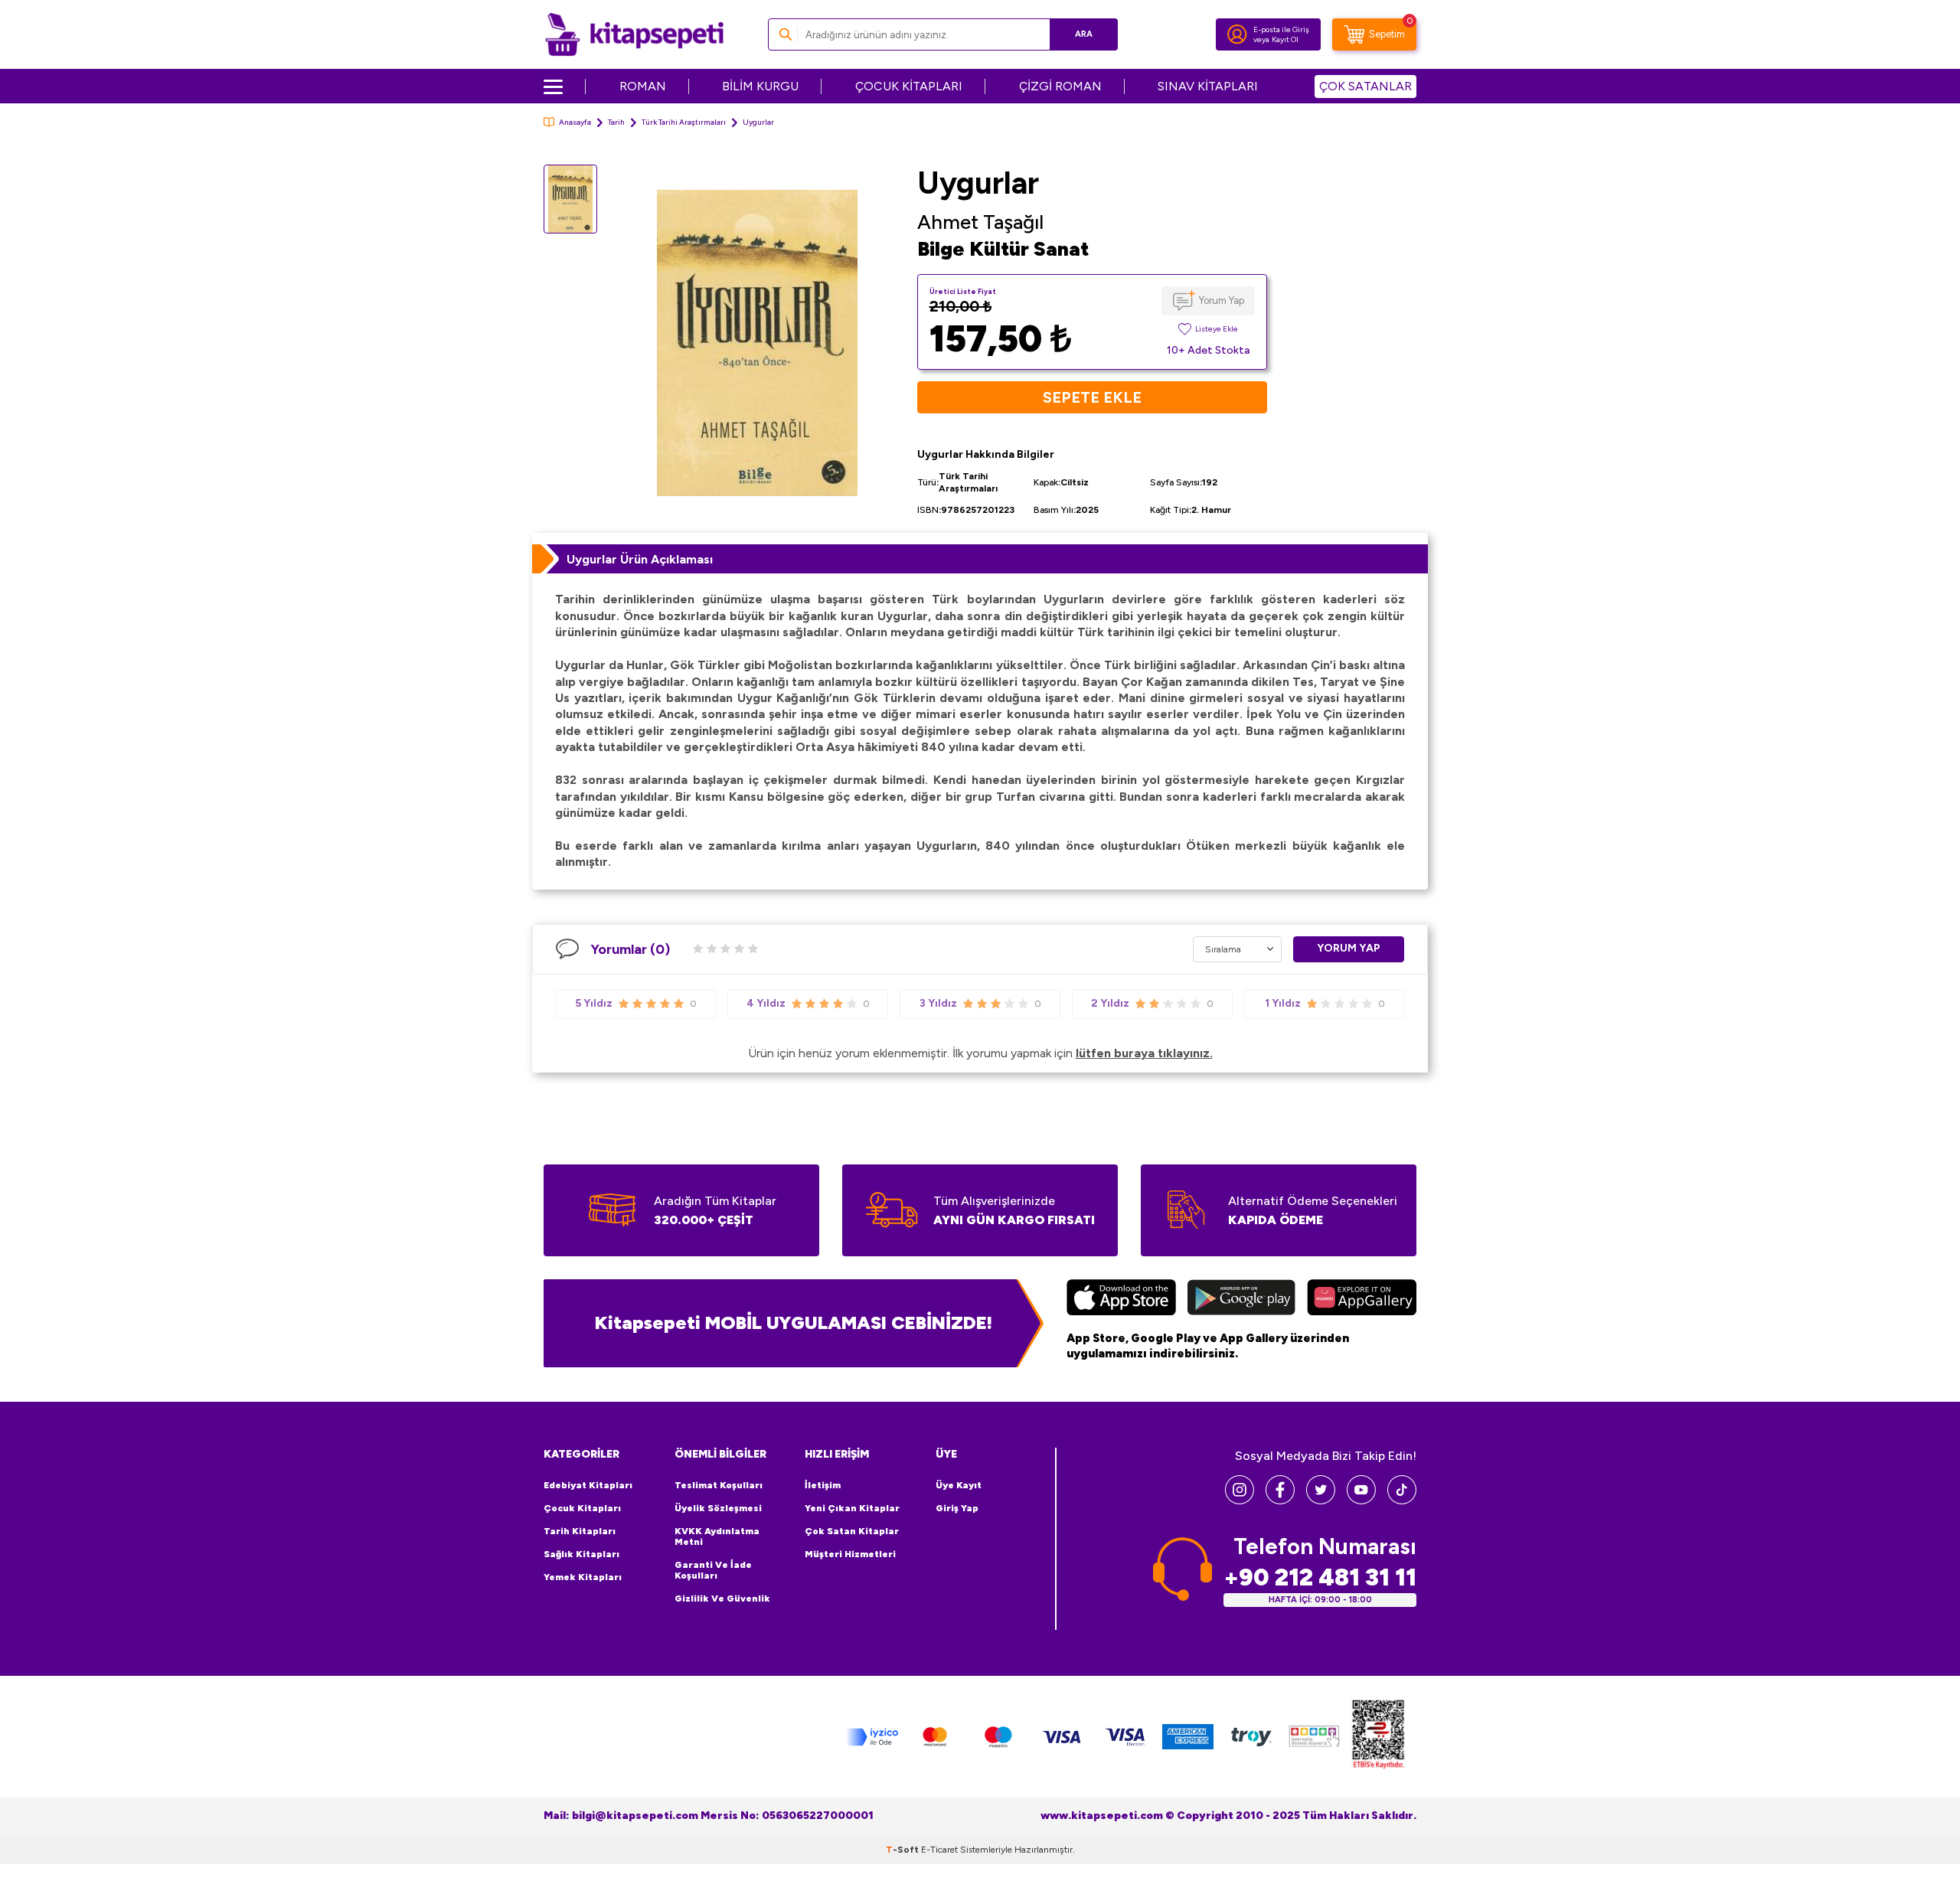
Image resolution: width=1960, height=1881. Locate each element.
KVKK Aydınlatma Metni (717, 1536)
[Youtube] (1361, 1500)
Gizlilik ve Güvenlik (722, 1599)
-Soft (903, 1850)
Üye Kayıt (959, 1485)
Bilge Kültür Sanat (1003, 249)
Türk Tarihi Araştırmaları (684, 122)
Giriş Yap (957, 1508)
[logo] (634, 34)
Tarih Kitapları (580, 1531)
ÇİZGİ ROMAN (1060, 86)
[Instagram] (1240, 1500)
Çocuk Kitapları (582, 1508)
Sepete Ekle (1092, 397)
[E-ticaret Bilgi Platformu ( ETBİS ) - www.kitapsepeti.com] (1378, 1737)
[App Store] (1121, 1299)
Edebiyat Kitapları (588, 1485)
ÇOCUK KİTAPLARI (909, 86)
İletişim (823, 1485)
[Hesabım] (1237, 34)
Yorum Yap (1222, 300)
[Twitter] (1321, 1500)
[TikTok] (1402, 1500)
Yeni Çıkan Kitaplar (852, 1508)
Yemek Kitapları (583, 1577)
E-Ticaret (939, 1850)
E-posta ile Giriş (1281, 29)
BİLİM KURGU (760, 86)
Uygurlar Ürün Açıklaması (640, 559)
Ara (1084, 34)
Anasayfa (575, 122)
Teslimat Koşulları (719, 1485)
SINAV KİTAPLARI (1208, 86)
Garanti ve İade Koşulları (713, 1570)
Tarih (616, 122)
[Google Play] (1241, 1299)
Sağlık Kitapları (581, 1554)
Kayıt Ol (1285, 39)
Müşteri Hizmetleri (850, 1554)
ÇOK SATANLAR (1365, 86)
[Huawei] (1362, 1299)
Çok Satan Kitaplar (852, 1531)
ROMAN (643, 86)
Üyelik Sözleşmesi (718, 1508)
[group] (757, 343)
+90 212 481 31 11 (1320, 1577)
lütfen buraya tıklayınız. (1144, 1053)
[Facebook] (1280, 1500)
